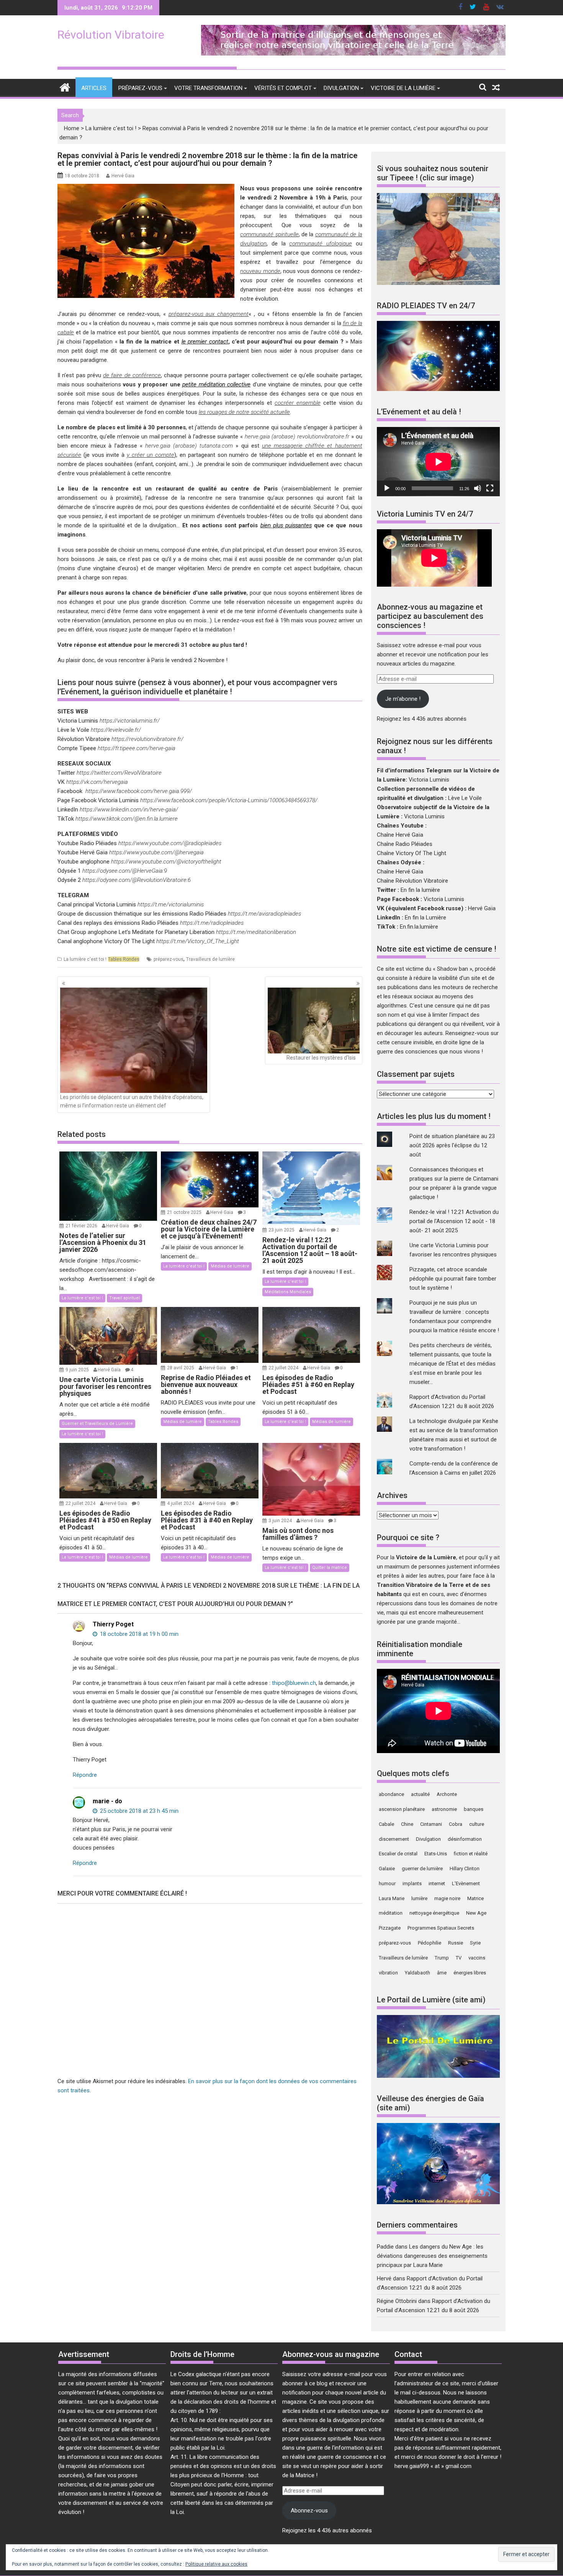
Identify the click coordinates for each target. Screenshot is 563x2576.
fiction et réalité (471, 1854)
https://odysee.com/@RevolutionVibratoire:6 (137, 880)
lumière (419, 1898)
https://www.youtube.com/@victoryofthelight (166, 862)
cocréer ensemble (298, 403)
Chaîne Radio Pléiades (405, 844)
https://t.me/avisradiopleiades (264, 914)
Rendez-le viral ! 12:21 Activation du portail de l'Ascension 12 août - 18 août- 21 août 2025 (454, 1221)
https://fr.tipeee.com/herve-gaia (137, 748)
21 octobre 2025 (185, 1212)
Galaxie (387, 1869)
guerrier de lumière (422, 1869)
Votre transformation (208, 88)
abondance (391, 1794)
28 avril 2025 (181, 1368)
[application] (438, 462)
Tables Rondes (124, 959)
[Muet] (478, 488)
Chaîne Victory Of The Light (412, 853)
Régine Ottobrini (397, 2301)
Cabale (386, 1824)
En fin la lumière (420, 890)
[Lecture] (387, 488)
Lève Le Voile (465, 798)
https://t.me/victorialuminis (171, 904)
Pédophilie (430, 1943)
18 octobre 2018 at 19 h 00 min (138, 1634)
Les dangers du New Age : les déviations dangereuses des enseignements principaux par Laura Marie (432, 2256)
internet (437, 1883)
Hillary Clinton (465, 1869)
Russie (456, 1943)
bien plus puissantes (286, 525)
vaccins (477, 1958)
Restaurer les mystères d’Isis (321, 1058)
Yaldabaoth (417, 1973)
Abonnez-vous (309, 2511)
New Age (476, 1913)
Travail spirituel (124, 1298)
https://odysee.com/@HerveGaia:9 (125, 871)
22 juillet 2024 (284, 1368)
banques (474, 1809)
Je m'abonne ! (403, 699)
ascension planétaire (402, 1809)
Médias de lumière (230, 1266)
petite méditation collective (216, 384)
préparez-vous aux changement (209, 314)
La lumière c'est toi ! (111, 128)
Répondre (85, 1775)
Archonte (447, 1794)
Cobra (456, 1824)
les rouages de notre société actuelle (244, 412)
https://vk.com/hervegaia (97, 782)
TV (459, 1958)
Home (72, 128)
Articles (94, 88)
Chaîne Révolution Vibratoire (412, 881)
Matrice (475, 1898)
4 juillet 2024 (181, 1503)
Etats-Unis (436, 1854)
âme (442, 1973)
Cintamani (431, 1824)
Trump (442, 1958)
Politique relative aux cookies (216, 2564)
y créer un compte (151, 455)
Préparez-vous (140, 88)
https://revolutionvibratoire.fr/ (147, 739)
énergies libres (470, 1973)
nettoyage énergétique (434, 1913)
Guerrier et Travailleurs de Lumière (97, 1424)
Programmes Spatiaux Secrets (441, 1928)
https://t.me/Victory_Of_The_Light (198, 941)
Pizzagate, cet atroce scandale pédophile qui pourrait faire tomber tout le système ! (453, 1279)
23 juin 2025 (282, 1230)
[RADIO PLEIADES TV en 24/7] (438, 389)
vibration (388, 1973)
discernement (394, 1839)
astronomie (444, 1809)
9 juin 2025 (78, 1370)
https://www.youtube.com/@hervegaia (156, 852)
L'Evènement (466, 1883)
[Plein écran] (490, 488)
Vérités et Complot (283, 88)
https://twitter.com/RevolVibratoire (119, 773)
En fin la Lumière (426, 918)
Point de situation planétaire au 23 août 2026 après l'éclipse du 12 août (452, 1145)
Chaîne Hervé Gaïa (400, 835)
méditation (391, 1913)
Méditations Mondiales (288, 1292)
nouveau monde (260, 271)
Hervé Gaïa (123, 176)
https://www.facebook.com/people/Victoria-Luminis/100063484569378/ (229, 800)
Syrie (475, 1943)
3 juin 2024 (281, 1521)
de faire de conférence (132, 375)
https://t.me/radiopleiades (212, 923)
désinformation (465, 1839)
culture (477, 1824)
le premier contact (205, 342)
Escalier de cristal (398, 1854)
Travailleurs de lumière (210, 959)
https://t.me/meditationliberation (256, 932)
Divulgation (341, 88)
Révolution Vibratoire (111, 35)
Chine (407, 1824)
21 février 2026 (82, 1226)
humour (387, 1883)
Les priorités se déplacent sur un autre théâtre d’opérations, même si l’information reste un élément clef (132, 1101)
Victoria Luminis (429, 780)
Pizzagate (390, 1928)
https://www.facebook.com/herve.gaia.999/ (139, 791)
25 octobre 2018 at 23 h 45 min (138, 1811)
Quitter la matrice (330, 1568)
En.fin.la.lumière (419, 927)
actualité (420, 1794)
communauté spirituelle (269, 234)
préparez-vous (169, 959)
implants (412, 1883)
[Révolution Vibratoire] (65, 87)
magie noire (447, 1898)
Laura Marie (392, 1898)
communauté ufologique (321, 244)
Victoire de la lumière (403, 88)
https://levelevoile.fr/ (116, 730)
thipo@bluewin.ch (294, 1683)
